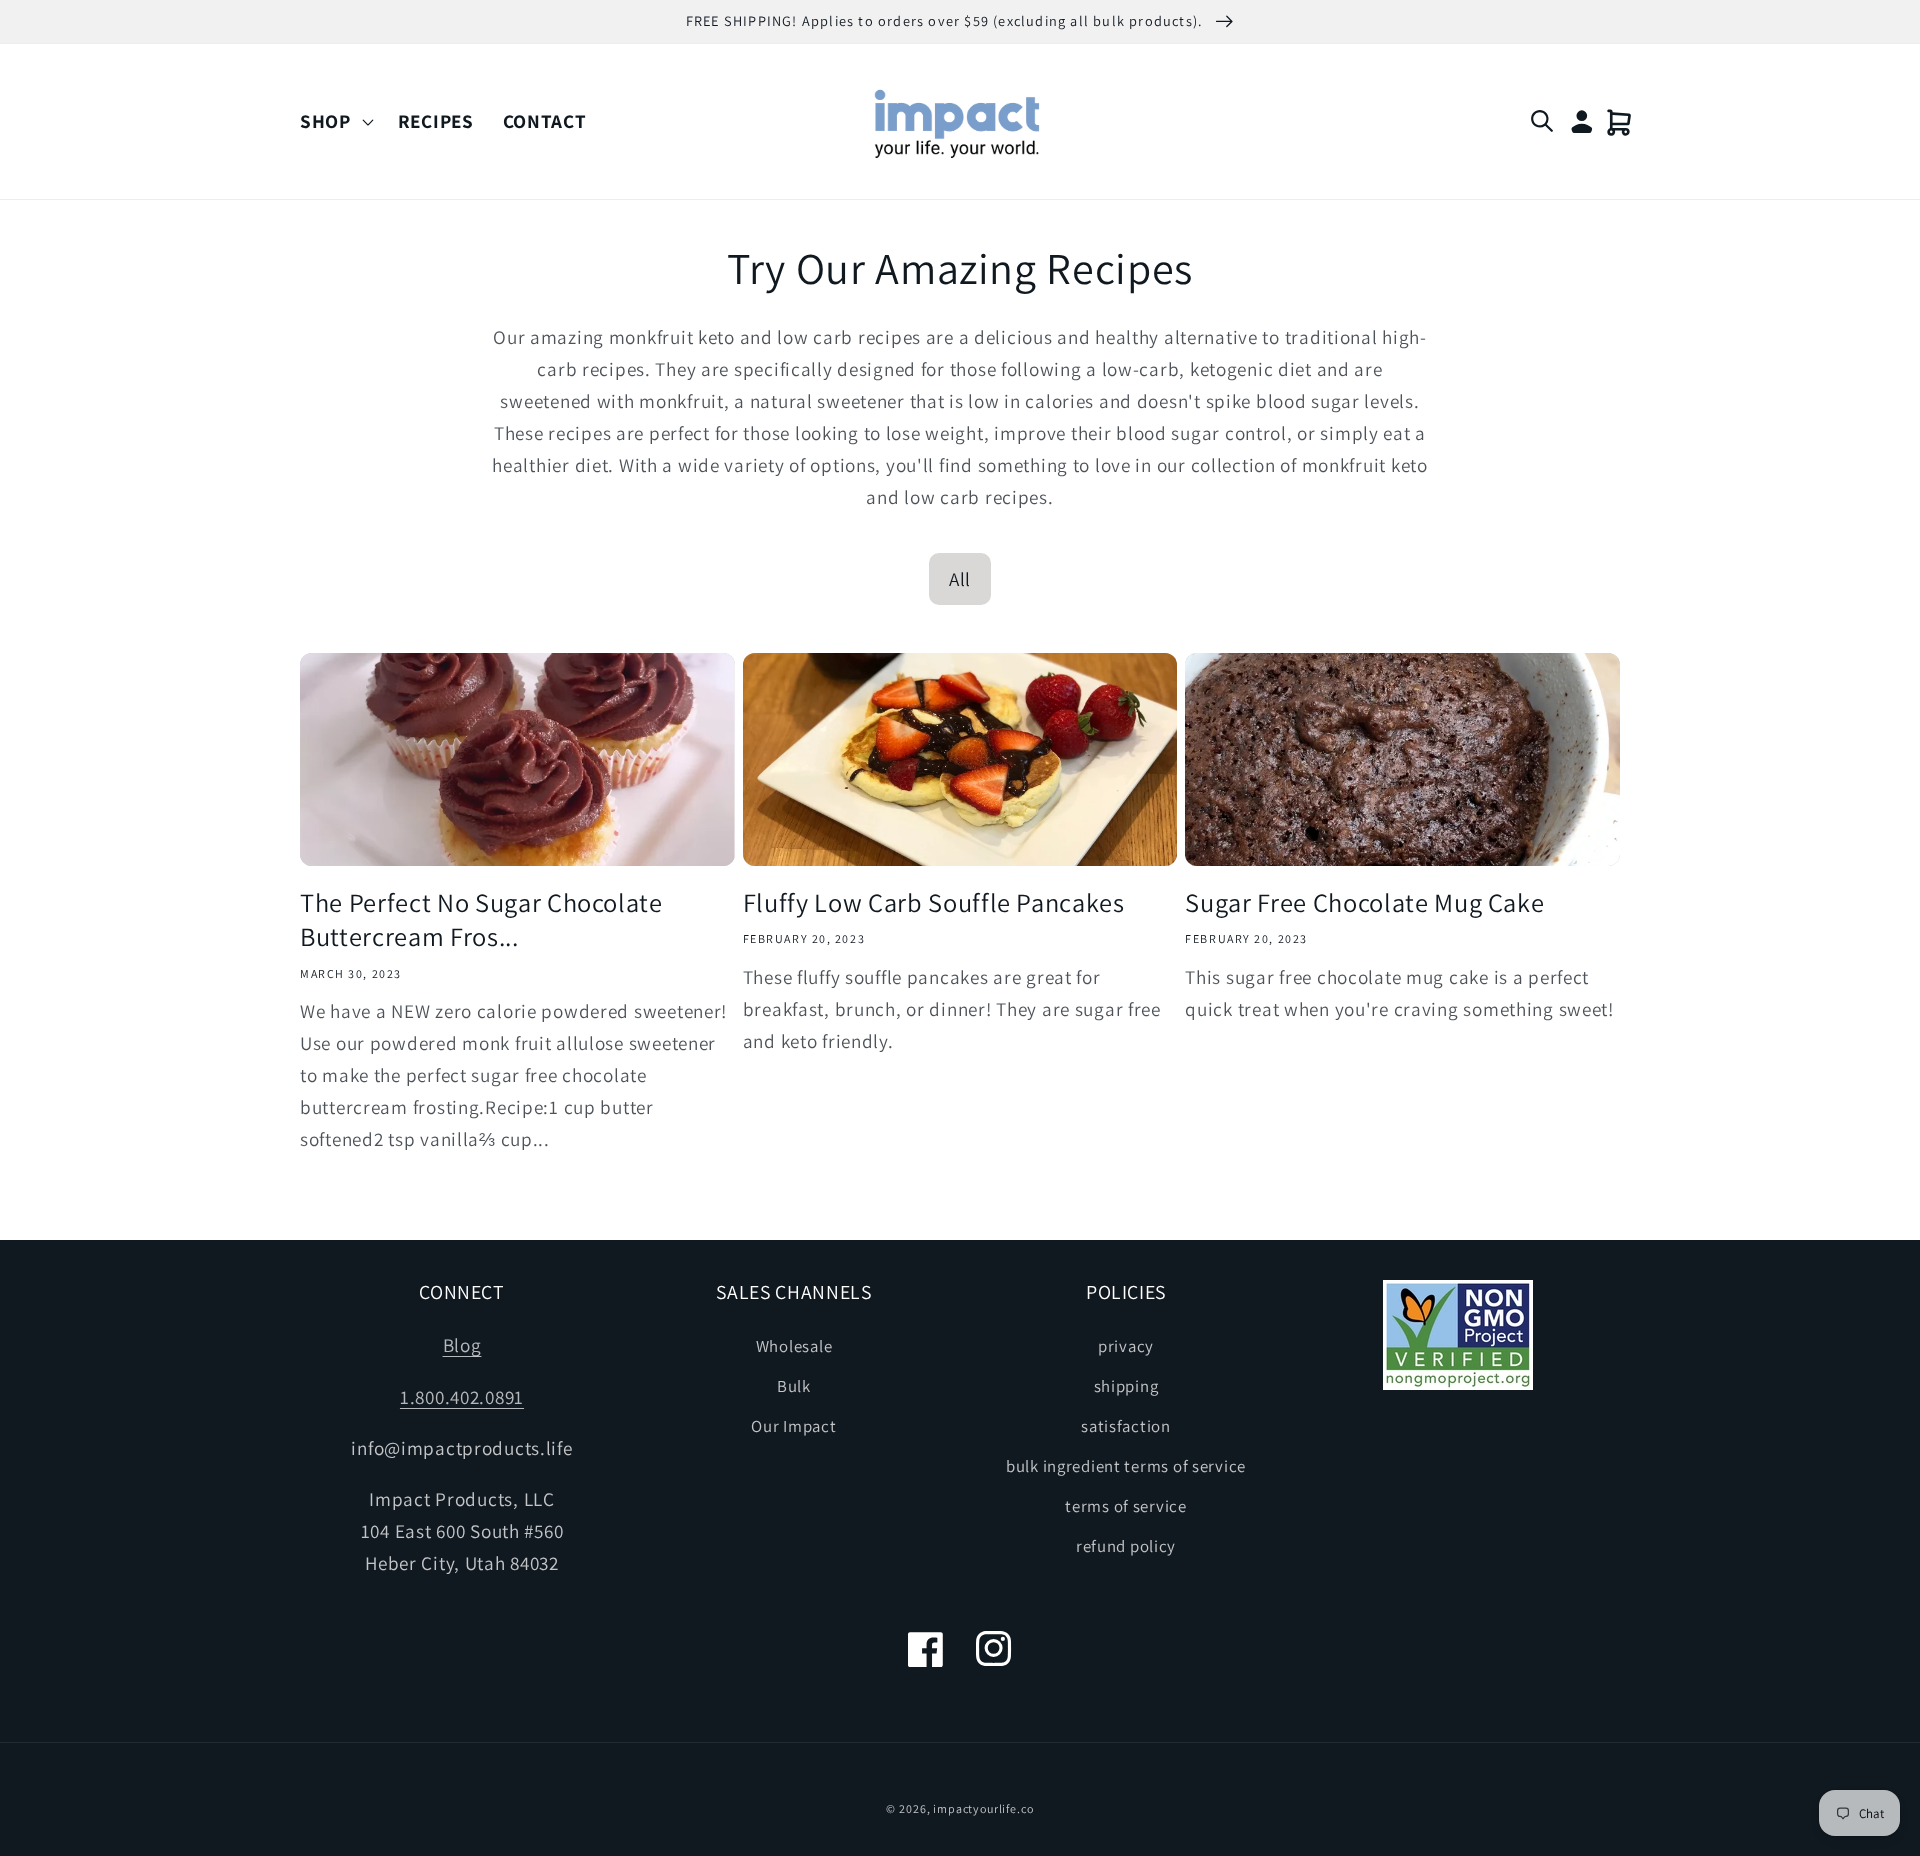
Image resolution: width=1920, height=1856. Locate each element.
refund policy (1126, 1546)
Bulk (794, 1386)
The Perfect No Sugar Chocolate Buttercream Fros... (481, 920)
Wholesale (794, 1346)
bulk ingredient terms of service (1126, 1466)
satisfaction (1126, 1426)
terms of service (1126, 1506)
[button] (335, 121)
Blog (462, 1345)
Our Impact (793, 1426)
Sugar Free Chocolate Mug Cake (1364, 903)
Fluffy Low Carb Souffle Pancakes (934, 903)
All (960, 579)
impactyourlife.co (983, 1808)
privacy (1126, 1346)
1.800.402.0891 (462, 1397)
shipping (1126, 1386)
